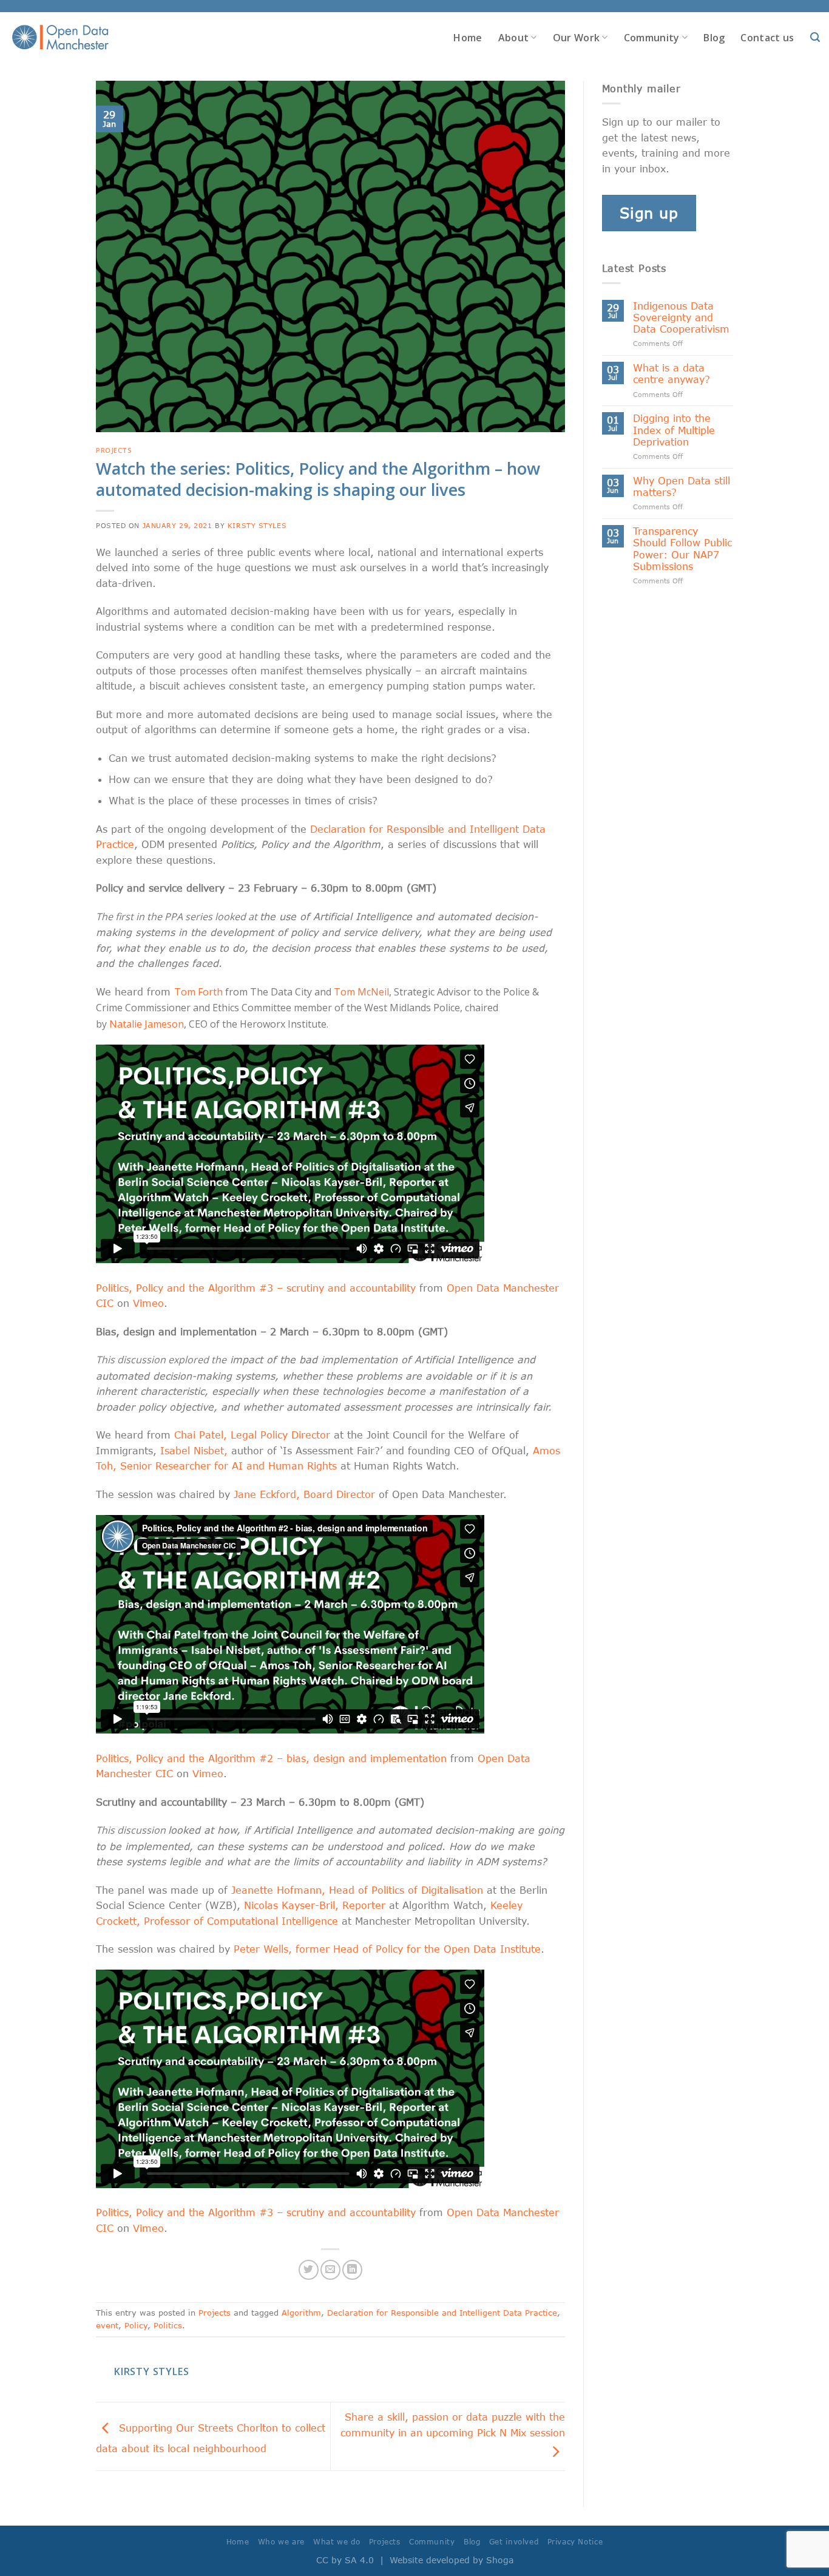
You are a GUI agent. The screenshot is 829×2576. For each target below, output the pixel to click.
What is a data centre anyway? (672, 373)
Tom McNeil (361, 992)
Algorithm (301, 2313)
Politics (168, 2325)
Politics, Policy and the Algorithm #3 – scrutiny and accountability (256, 1288)
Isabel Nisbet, (194, 1450)
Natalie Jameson (147, 1024)
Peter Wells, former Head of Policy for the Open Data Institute (387, 1949)
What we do (337, 2542)
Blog (714, 38)
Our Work (577, 38)
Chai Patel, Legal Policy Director (252, 1435)
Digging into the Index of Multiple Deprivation (674, 429)
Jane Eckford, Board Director (304, 1494)
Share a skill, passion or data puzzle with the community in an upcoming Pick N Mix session (453, 2425)
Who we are (281, 2542)
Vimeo (148, 1303)
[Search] (815, 37)
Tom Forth (198, 992)
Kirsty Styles (257, 525)
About (514, 38)
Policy (136, 2325)
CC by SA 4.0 (345, 2560)
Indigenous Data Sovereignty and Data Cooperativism (681, 317)
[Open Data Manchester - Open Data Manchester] (60, 38)
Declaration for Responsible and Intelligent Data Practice (442, 2313)
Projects (114, 450)
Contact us (767, 38)
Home (468, 38)
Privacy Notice (575, 2542)
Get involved (514, 2542)
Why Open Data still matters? (682, 486)
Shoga (500, 2560)
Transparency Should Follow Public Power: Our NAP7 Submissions (682, 548)
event (107, 2325)
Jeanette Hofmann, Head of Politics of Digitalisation (357, 1890)
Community (652, 38)
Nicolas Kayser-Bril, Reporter (315, 1905)
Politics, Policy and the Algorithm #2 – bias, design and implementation (271, 1758)
